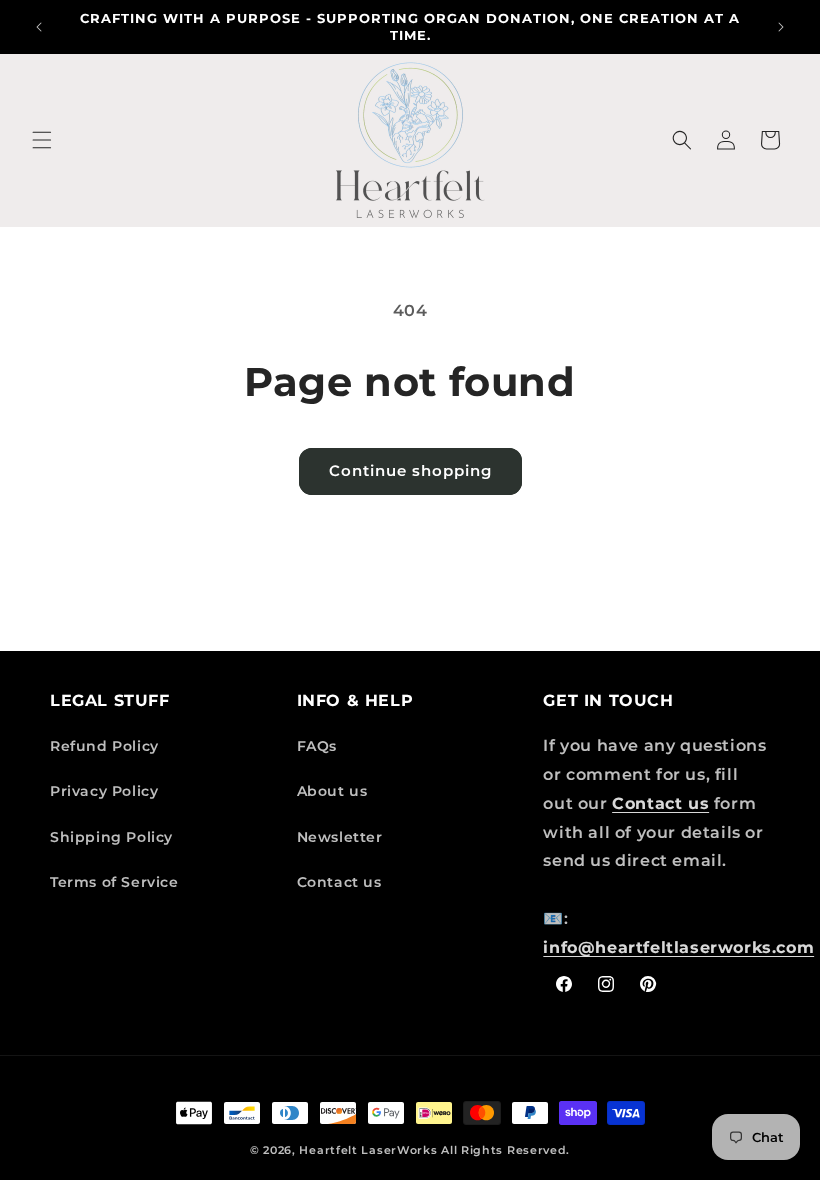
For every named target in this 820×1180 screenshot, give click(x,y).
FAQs (317, 746)
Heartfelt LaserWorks (368, 1150)
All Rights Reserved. (505, 1150)
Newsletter (340, 837)
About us (332, 791)
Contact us (339, 882)
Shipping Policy (111, 837)
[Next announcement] (781, 27)
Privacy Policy (104, 791)
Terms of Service (114, 882)
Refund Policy (104, 746)
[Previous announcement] (39, 27)
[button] (42, 140)
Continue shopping (410, 470)
